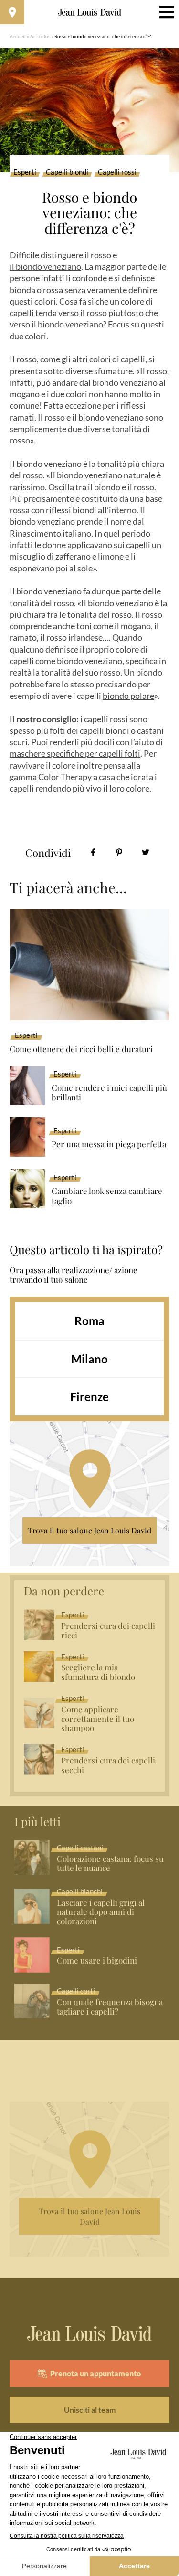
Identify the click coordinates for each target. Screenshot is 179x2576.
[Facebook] (93, 852)
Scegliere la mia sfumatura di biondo (98, 1672)
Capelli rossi (117, 172)
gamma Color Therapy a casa (62, 777)
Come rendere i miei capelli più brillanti (109, 1093)
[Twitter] (145, 852)
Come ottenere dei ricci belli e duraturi (81, 1049)
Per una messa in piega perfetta (109, 1144)
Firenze (89, 1397)
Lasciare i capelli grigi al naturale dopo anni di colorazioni (101, 1912)
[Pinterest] (119, 852)
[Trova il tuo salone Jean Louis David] (12, 12)
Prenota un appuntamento (95, 2373)
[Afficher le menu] (167, 12)
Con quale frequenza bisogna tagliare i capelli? (110, 2007)
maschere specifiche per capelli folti (75, 753)
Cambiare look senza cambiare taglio (107, 1196)
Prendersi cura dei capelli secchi (108, 1765)
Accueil (18, 36)
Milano (89, 1359)
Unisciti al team (90, 2410)
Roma (89, 1321)
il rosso (98, 255)
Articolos (40, 36)
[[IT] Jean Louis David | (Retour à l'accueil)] (89, 12)
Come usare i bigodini (97, 1961)
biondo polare (128, 696)
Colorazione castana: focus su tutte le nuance (110, 1864)
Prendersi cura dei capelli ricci (108, 1631)
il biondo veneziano (45, 266)
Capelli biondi (67, 172)
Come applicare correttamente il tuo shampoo (98, 1719)
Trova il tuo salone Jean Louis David (89, 1530)
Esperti (25, 172)
